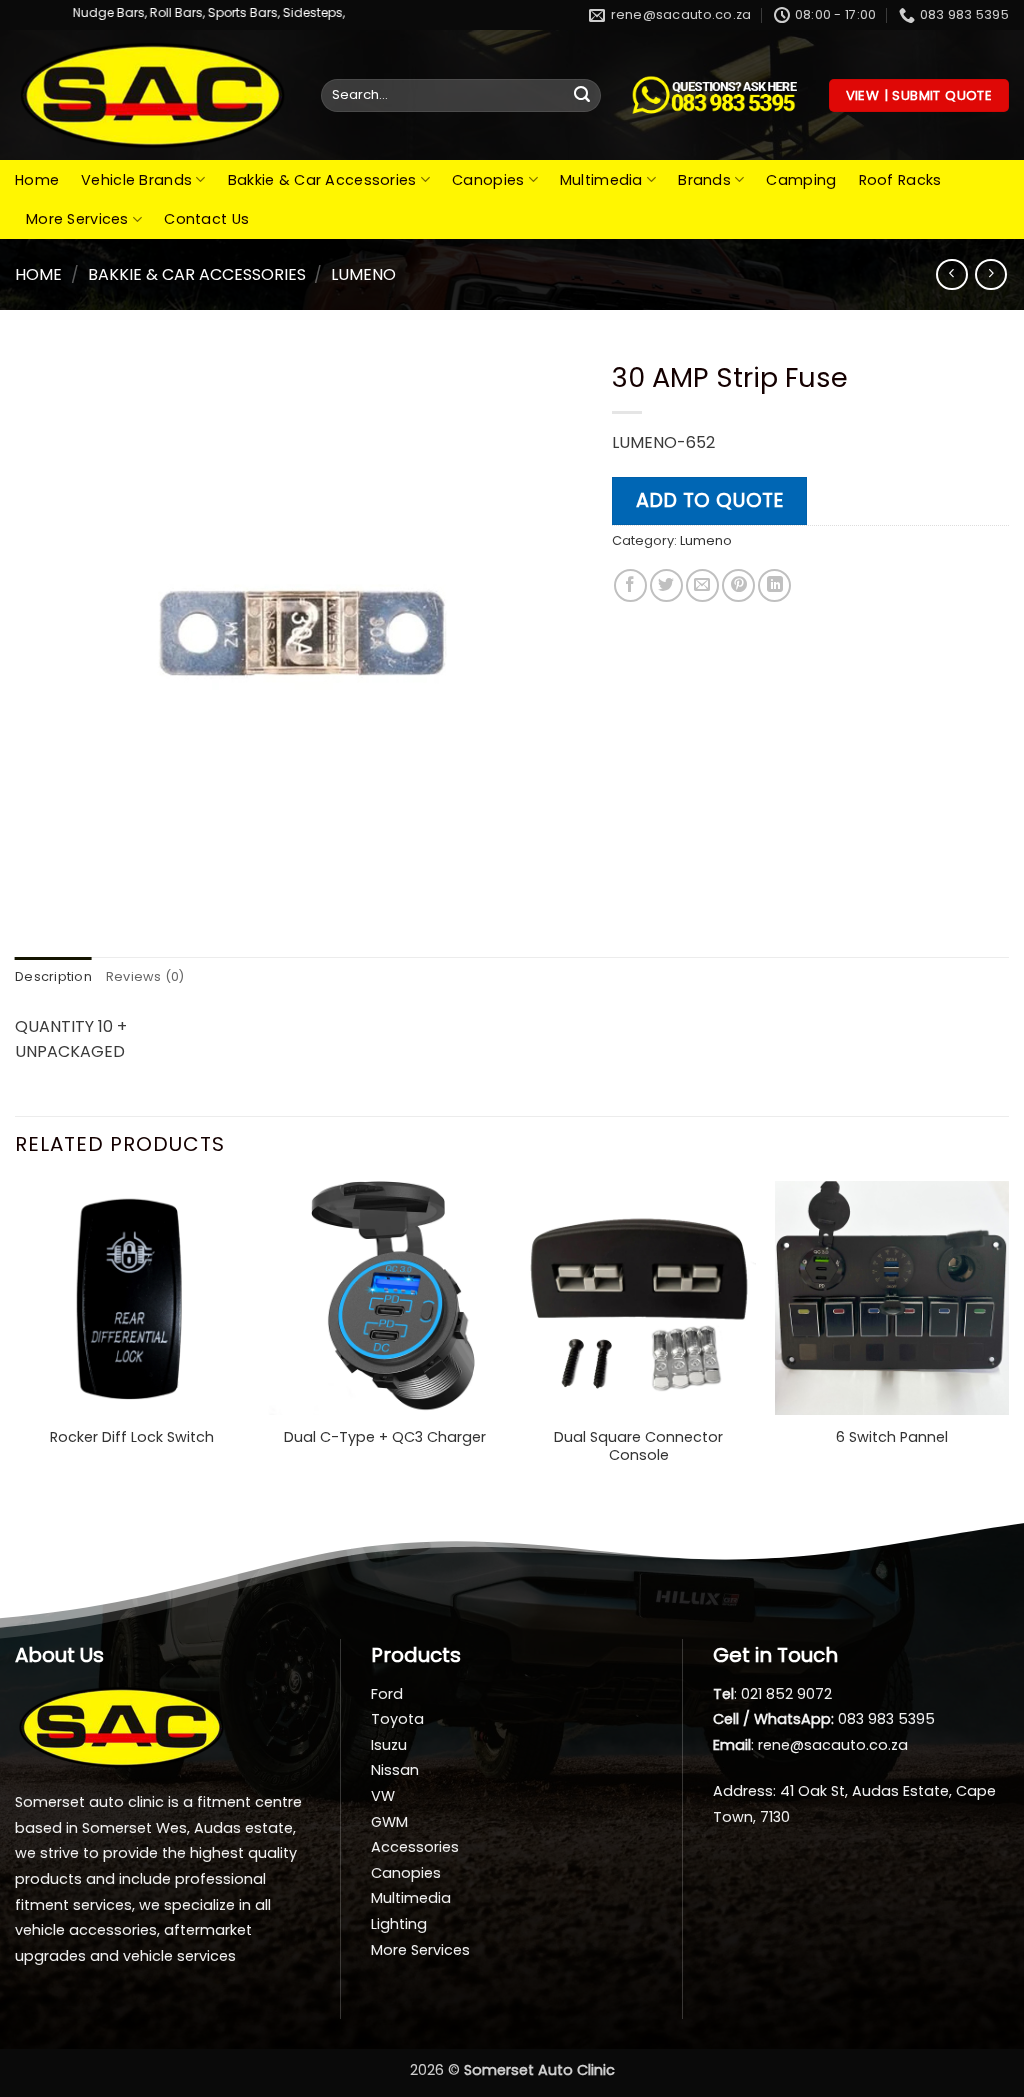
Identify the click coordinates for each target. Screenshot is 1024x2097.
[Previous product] (990, 274)
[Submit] (582, 96)
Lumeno (363, 274)
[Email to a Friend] (702, 585)
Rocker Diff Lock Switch (132, 1437)
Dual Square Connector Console (638, 1446)
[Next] (1008, 1343)
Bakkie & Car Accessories (322, 180)
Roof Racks (900, 180)
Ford (387, 1694)
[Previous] (16, 1343)
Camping (801, 180)
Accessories (415, 1847)
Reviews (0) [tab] (145, 976)
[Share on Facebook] (630, 585)
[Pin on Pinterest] (738, 585)
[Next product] (951, 274)
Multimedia (601, 180)
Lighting (399, 1924)
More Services (77, 219)
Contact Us (206, 219)
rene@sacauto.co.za (833, 1745)
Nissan (395, 1770)
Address (743, 1791)
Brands (704, 180)
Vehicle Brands (136, 180)
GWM (389, 1822)
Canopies (488, 180)
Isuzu (389, 1745)
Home (37, 180)
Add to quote (709, 500)
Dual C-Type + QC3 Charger (385, 1437)
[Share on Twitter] (666, 585)
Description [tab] (53, 976)
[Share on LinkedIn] (774, 585)
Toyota (397, 1719)
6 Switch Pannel (892, 1437)
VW (383, 1796)
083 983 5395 (886, 1719)
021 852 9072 (786, 1694)
